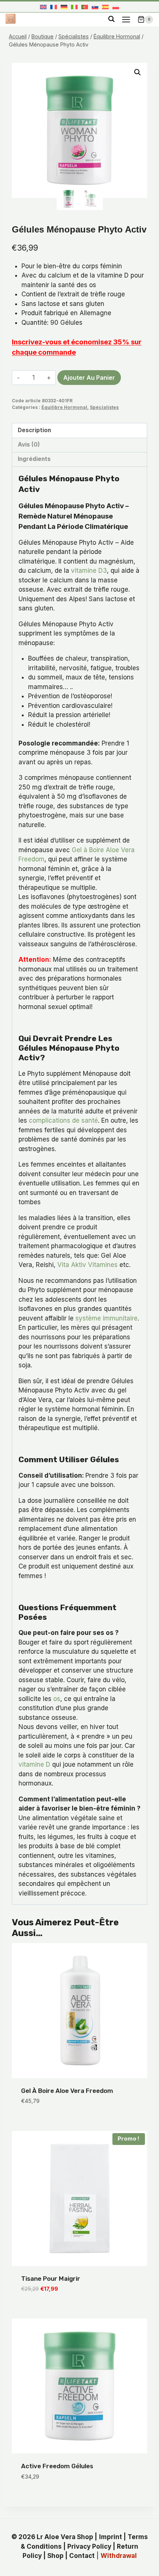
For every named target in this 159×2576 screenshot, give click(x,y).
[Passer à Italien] (74, 7)
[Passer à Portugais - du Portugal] (85, 7)
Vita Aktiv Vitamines (87, 1265)
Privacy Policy (89, 2546)
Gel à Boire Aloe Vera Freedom (67, 2091)
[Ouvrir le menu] (126, 19)
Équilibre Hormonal (64, 407)
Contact (82, 2556)
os (57, 1699)
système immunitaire (106, 1318)
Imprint (111, 2537)
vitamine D (34, 1764)
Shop (55, 2556)
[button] (138, 72)
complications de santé (63, 1120)
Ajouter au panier (89, 378)
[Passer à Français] (54, 7)
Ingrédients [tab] (34, 459)
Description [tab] (34, 430)
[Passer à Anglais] (43, 7)
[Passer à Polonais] (116, 7)
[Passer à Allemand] (64, 7)
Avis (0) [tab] (29, 445)
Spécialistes (104, 407)
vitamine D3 (89, 571)
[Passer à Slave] (95, 7)
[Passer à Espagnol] (105, 7)
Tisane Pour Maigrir (51, 2279)
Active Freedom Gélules (57, 2466)
